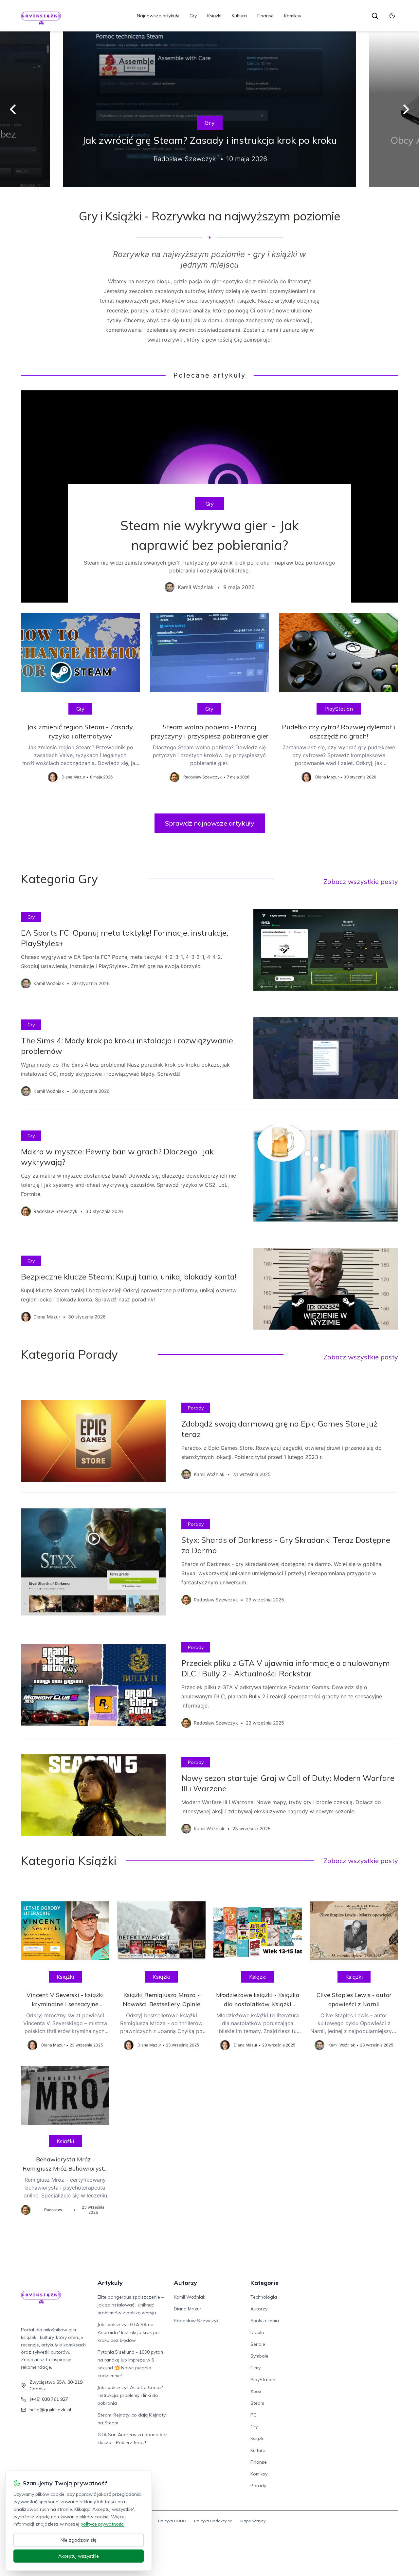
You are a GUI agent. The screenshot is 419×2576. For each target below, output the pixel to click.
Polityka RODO (172, 2521)
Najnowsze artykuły (158, 16)
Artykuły (110, 2283)
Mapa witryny (253, 2521)
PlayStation (339, 709)
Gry (193, 16)
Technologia (264, 2297)
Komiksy (293, 16)
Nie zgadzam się (79, 2540)
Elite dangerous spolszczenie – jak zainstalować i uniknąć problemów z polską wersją (131, 2305)
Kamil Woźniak (190, 2297)
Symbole (259, 2356)
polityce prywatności (102, 2524)
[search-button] (375, 16)
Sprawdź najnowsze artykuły (210, 823)
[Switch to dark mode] (392, 16)
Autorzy (185, 2283)
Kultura (239, 16)
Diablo (257, 2332)
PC (253, 2415)
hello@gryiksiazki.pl (50, 2410)
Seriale (258, 2344)
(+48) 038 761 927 (49, 2399)
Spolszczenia (265, 2321)
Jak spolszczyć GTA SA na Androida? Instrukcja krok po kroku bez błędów (128, 2332)
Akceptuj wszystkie (79, 2556)
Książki (214, 16)
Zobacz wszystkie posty (361, 881)
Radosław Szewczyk (196, 2321)
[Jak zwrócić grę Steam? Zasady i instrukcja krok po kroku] (209, 109)
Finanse (265, 16)
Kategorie (264, 2283)
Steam (257, 2403)
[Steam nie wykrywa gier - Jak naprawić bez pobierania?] (209, 496)
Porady (196, 1408)
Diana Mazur (188, 2309)
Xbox (256, 2391)
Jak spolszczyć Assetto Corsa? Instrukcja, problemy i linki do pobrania (130, 2395)
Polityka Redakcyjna (213, 2521)
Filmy (255, 2368)
